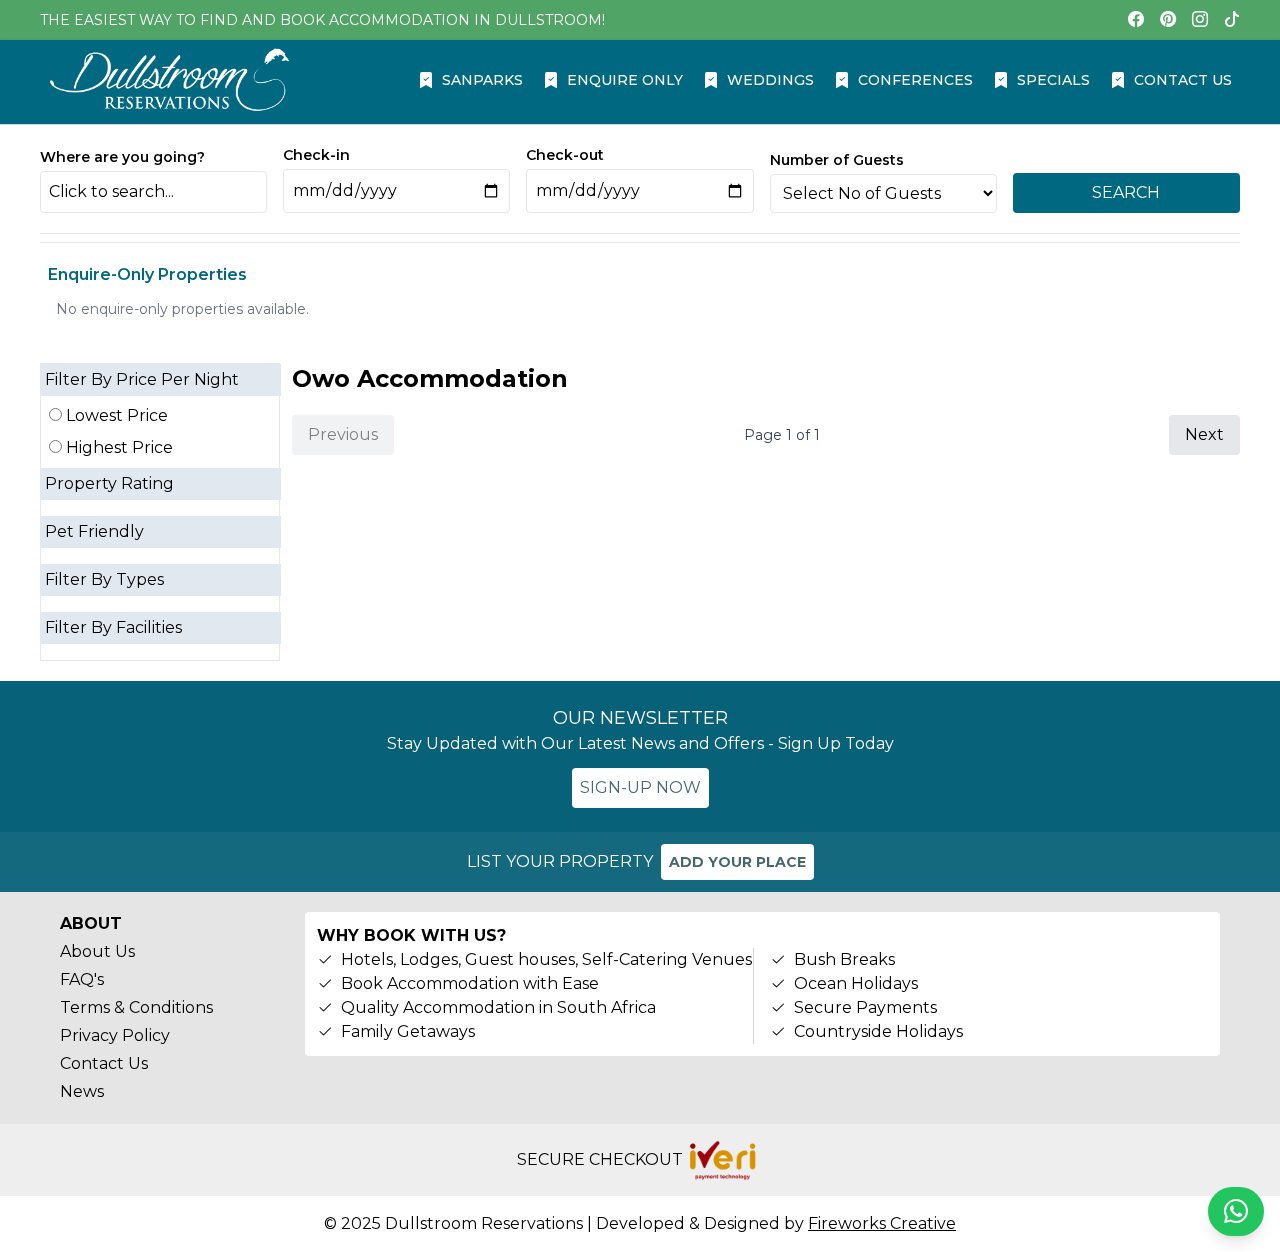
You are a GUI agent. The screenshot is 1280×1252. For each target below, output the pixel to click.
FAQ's (82, 979)
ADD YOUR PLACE (737, 862)
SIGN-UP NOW (640, 787)
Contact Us (104, 1063)
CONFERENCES (915, 80)
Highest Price (117, 447)
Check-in (316, 155)
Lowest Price (115, 415)
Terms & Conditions (136, 1007)
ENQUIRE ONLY (625, 80)
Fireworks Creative (882, 1223)
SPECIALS (1053, 80)
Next (1204, 434)
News (82, 1091)
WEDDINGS (770, 80)
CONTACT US (1183, 80)
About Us (97, 951)
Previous (343, 434)
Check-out (565, 155)
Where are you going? (122, 157)
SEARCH (1126, 192)
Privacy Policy (115, 1035)
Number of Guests (837, 160)
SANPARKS (482, 80)
